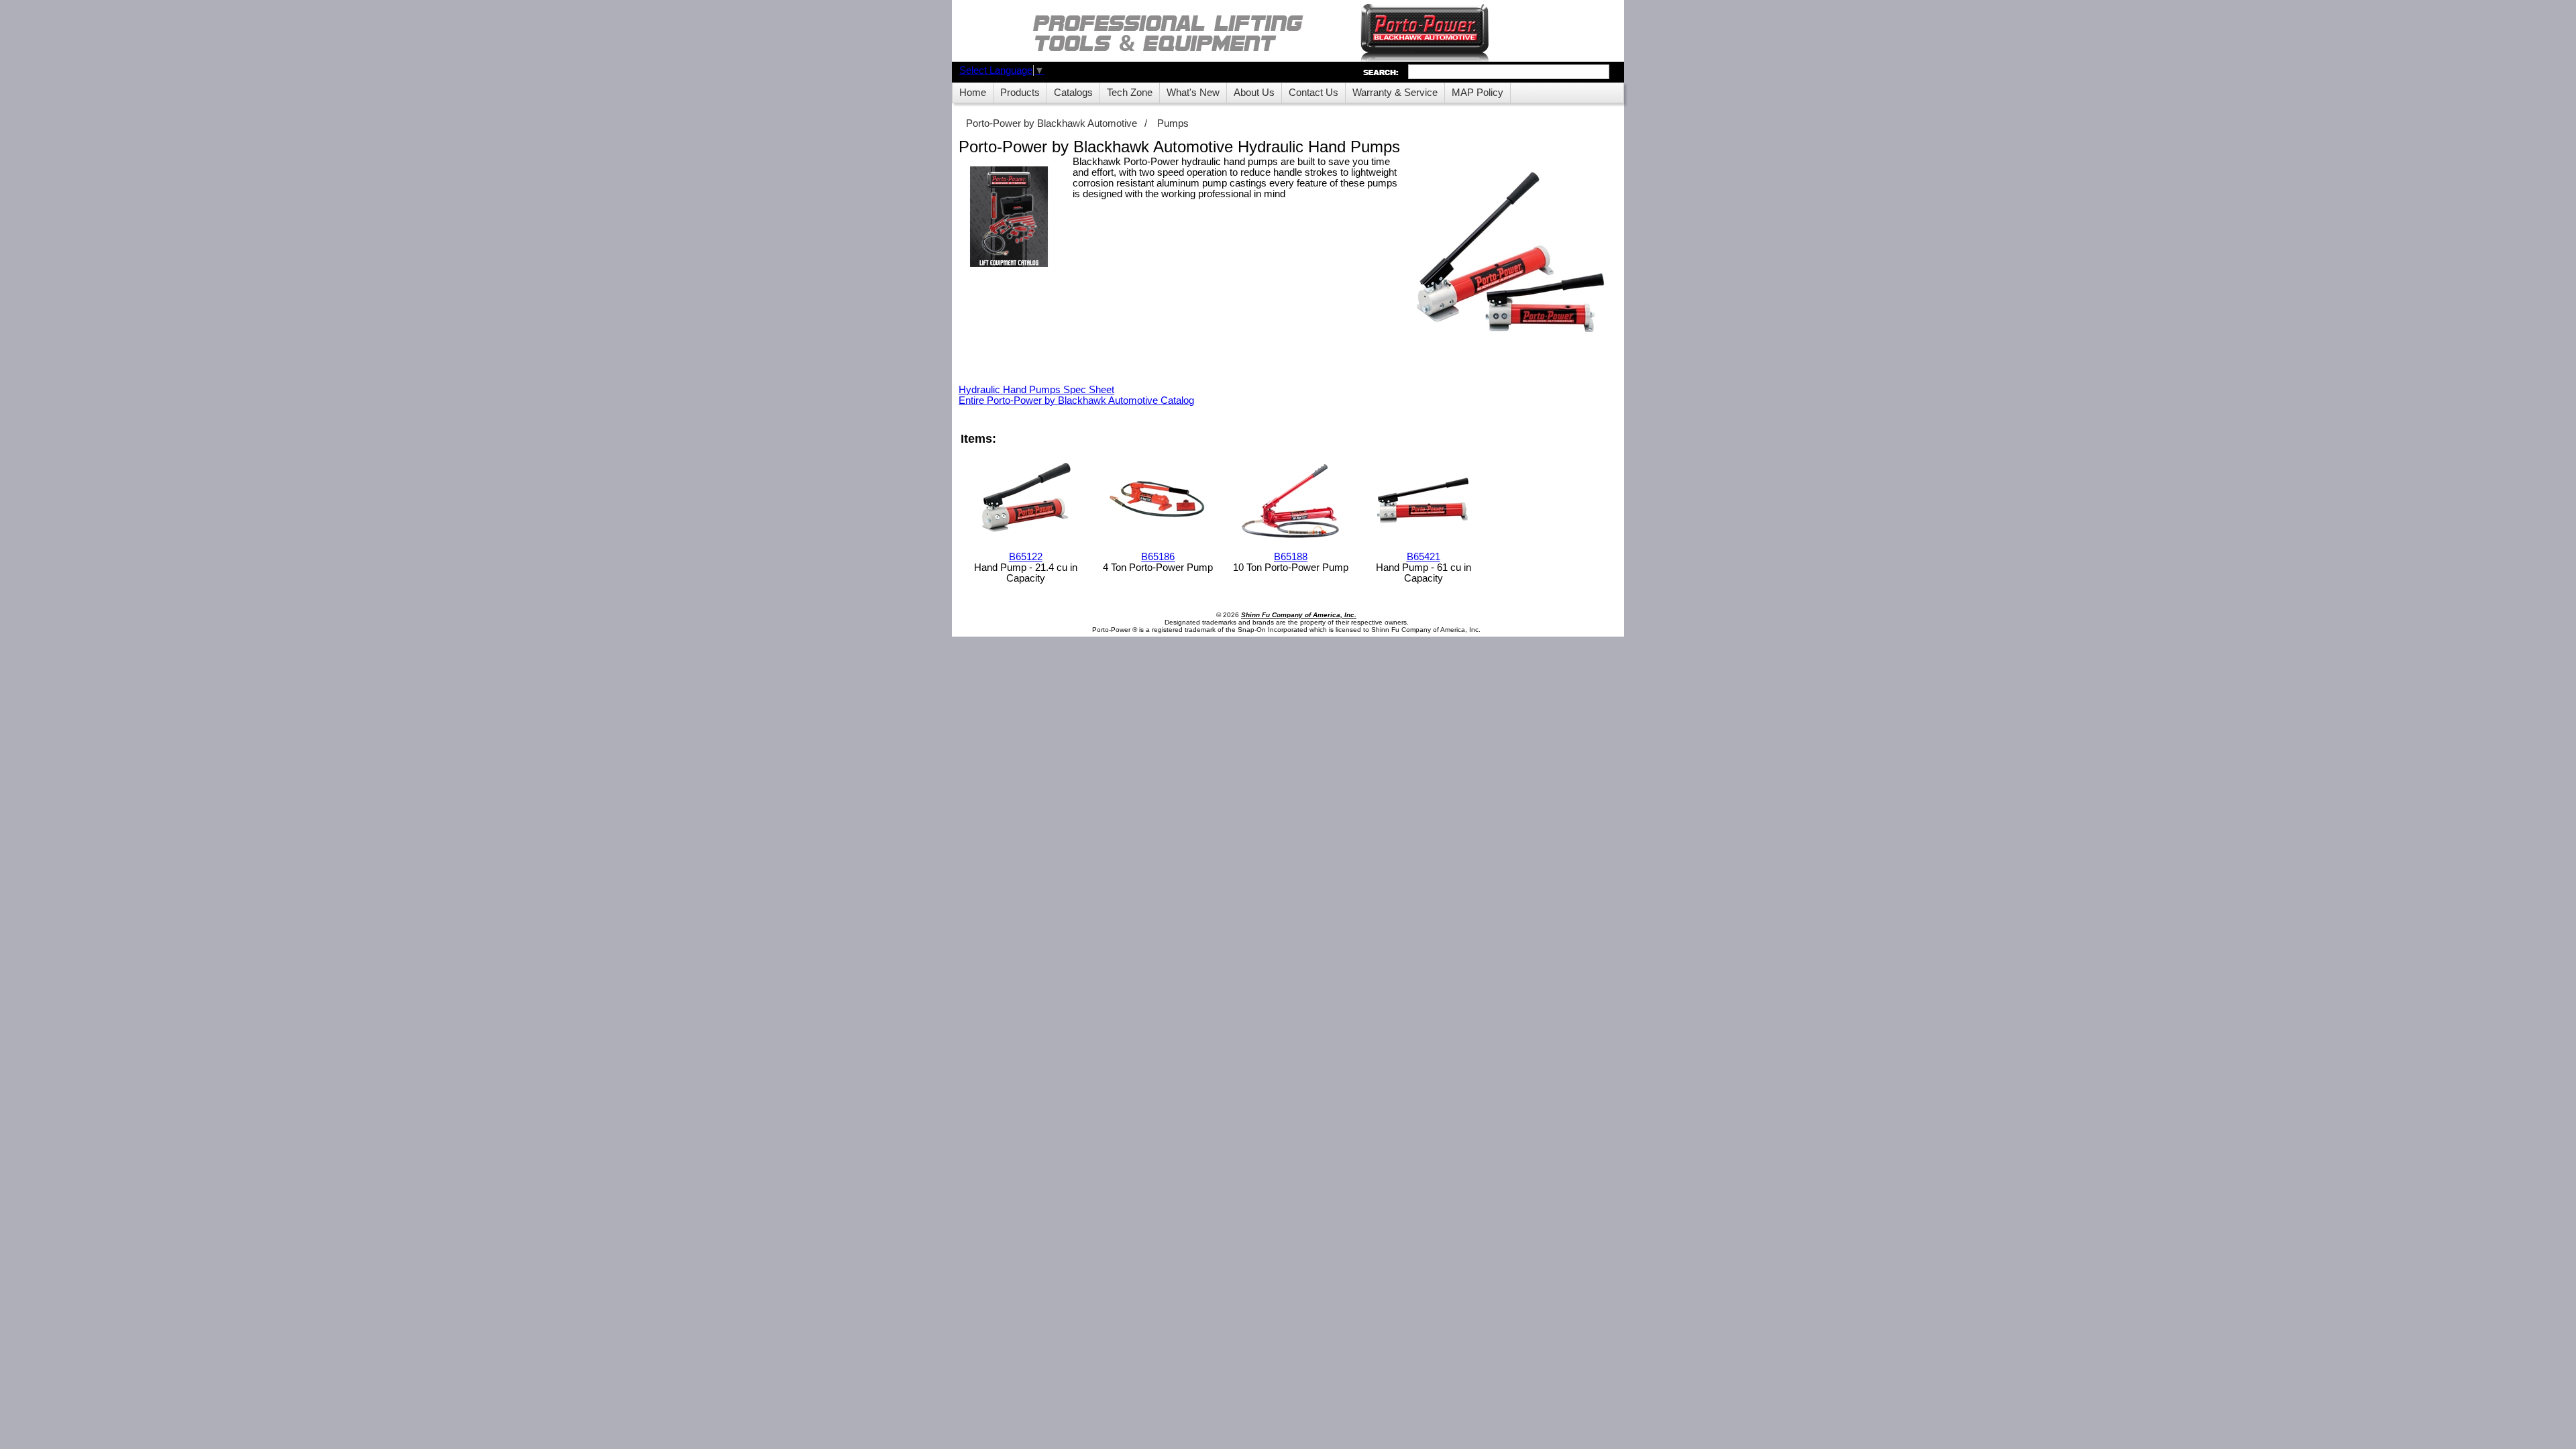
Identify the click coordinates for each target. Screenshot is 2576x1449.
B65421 (1424, 557)
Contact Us (1313, 93)
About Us (1254, 93)
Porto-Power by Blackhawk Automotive (1052, 123)
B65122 (1026, 557)
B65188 (1291, 557)
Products (1020, 93)
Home (973, 93)
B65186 (1158, 557)
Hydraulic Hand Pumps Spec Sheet (1036, 390)
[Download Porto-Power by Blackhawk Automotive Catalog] (1009, 218)
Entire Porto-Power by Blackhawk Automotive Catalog (1076, 400)
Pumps (1173, 123)
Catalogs (1073, 93)
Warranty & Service (1395, 93)
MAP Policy (1478, 93)
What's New (1193, 93)
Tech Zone (1130, 93)
